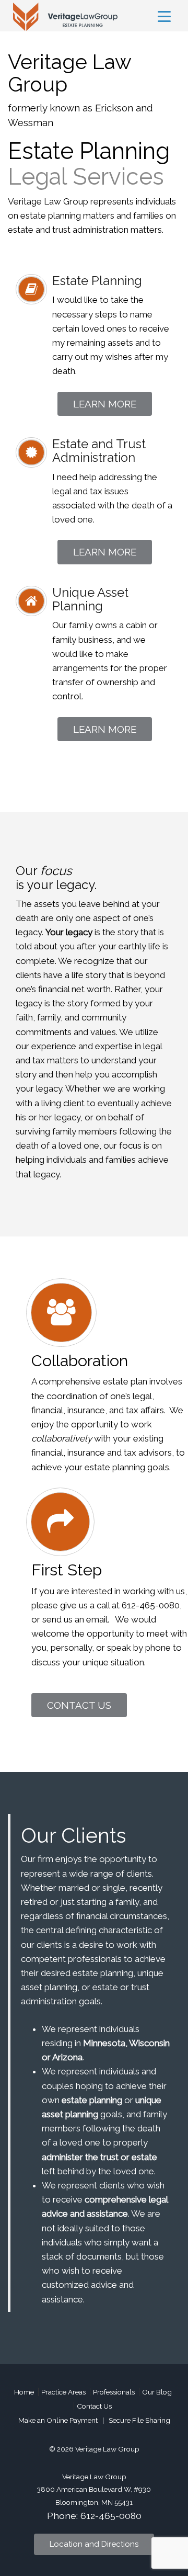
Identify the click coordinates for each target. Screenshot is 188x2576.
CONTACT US (79, 1705)
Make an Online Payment (58, 2420)
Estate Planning (97, 281)
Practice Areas (63, 2392)
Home (24, 2392)
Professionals (114, 2392)
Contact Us (94, 2406)
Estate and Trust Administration (99, 451)
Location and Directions (94, 2544)
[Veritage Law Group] (63, 16)
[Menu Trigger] (164, 16)
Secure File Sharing (139, 2420)
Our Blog (157, 2392)
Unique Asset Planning (90, 599)
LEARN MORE (105, 404)
